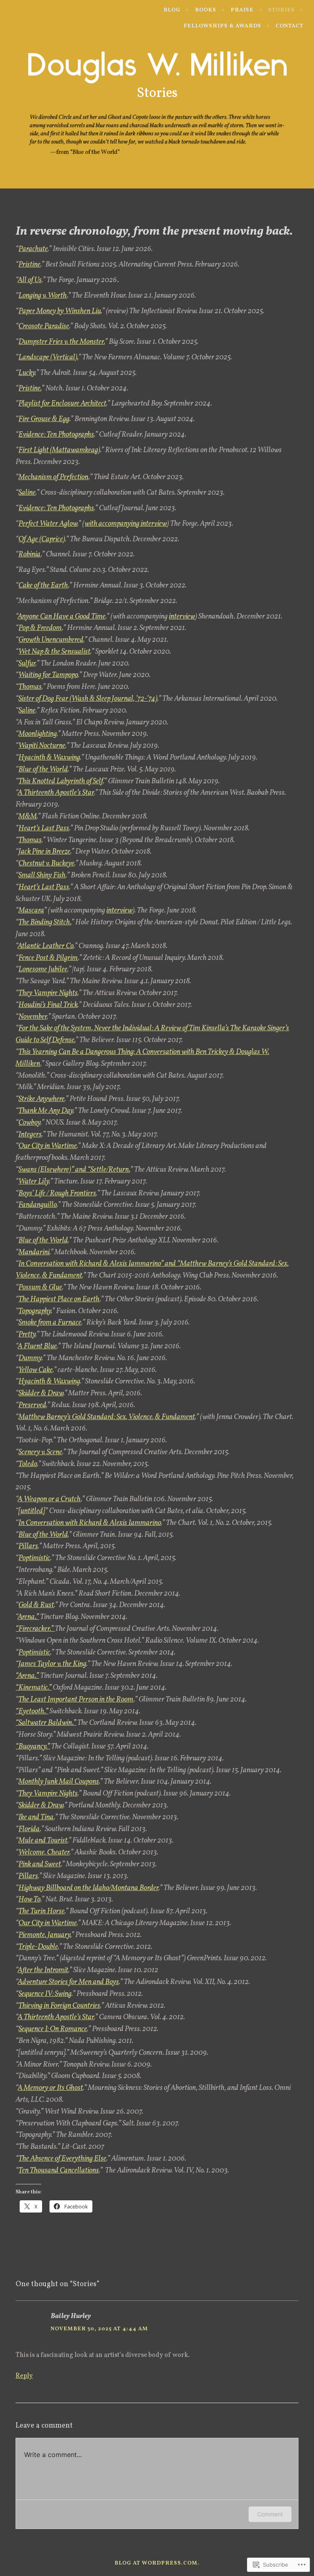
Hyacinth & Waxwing (49, 758)
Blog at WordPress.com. (157, 2563)
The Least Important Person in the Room (76, 1700)
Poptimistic (34, 1558)
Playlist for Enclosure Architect (62, 404)
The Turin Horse (41, 1911)
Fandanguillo (38, 1205)
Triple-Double (38, 1947)
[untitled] (32, 1511)
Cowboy (29, 1123)
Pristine (29, 265)
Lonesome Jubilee (43, 970)
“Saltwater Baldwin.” (46, 1723)
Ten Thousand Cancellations (59, 2171)
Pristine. (30, 389)
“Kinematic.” (34, 1688)
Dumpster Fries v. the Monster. (62, 342)
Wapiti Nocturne (42, 746)
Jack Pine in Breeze (44, 852)
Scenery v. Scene (40, 1452)
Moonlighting (38, 734)
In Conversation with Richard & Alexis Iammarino (90, 1523)
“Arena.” (27, 1676)
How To (29, 1900)
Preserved (32, 1405)
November (33, 1017)
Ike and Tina (36, 1817)
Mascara (31, 911)
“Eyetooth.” (32, 1712)
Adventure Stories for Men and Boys (68, 1982)
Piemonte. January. (45, 1935)
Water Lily (34, 1182)
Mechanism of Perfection (54, 477)
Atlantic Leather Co (46, 946)
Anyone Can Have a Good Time (62, 617)
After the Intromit (43, 1970)
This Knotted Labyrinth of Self (61, 781)
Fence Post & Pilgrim (48, 958)
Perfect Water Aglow (48, 524)
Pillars (28, 1546)
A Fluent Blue (37, 1346)
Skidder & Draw (41, 1393)
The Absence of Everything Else (62, 2159)
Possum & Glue (40, 1288)
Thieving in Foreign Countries (59, 2006)
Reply (24, 2376)
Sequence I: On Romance (53, 2029)
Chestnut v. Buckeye (46, 864)
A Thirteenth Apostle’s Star (56, 793)
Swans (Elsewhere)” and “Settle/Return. (74, 1170)
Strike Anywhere (41, 1099)
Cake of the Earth (43, 586)
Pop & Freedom (40, 628)
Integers (30, 1135)
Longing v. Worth (43, 296)
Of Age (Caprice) (42, 539)
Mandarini (34, 1252)
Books (206, 10)
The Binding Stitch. (45, 923)
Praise (242, 10)
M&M (28, 817)
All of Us (30, 280)
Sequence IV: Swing (45, 1994)
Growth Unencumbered (51, 640)
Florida (29, 1829)
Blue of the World (43, 770)
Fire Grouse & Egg (44, 419)
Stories (281, 10)
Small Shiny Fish (42, 875)
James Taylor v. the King (52, 1664)
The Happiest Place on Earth (59, 1299)
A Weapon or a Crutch (49, 1499)
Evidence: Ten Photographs (56, 435)
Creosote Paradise (44, 326)
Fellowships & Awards (222, 26)
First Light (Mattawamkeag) (59, 450)
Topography (35, 1311)
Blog (172, 10)
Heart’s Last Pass (44, 828)
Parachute (33, 249)
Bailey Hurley (71, 2316)
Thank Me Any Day (46, 1111)
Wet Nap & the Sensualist (54, 652)
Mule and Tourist (43, 1841)
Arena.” (28, 1617)
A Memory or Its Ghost (50, 2088)
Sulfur (27, 664)
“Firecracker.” (35, 1629)
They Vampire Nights (48, 993)
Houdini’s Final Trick (48, 1005)
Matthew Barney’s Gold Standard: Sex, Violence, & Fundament (107, 1417)
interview (182, 617)
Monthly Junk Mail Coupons (59, 1782)
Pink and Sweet (40, 1864)
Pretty (27, 1335)
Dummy (30, 1358)
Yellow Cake (36, 1370)
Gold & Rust (36, 1605)
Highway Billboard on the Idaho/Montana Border (89, 1888)
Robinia (30, 555)
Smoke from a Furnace (50, 1323)
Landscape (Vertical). (48, 358)
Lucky (27, 373)
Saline (27, 493)
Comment (270, 2514)
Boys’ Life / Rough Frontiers (57, 1194)
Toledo (28, 1464)
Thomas (30, 687)
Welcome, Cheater (44, 1853)
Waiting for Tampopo (48, 675)
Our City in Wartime (48, 1146)
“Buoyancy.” (33, 1747)
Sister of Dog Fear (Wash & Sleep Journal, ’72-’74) (88, 699)
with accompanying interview (126, 524)
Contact (289, 26)
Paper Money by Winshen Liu (60, 311)
